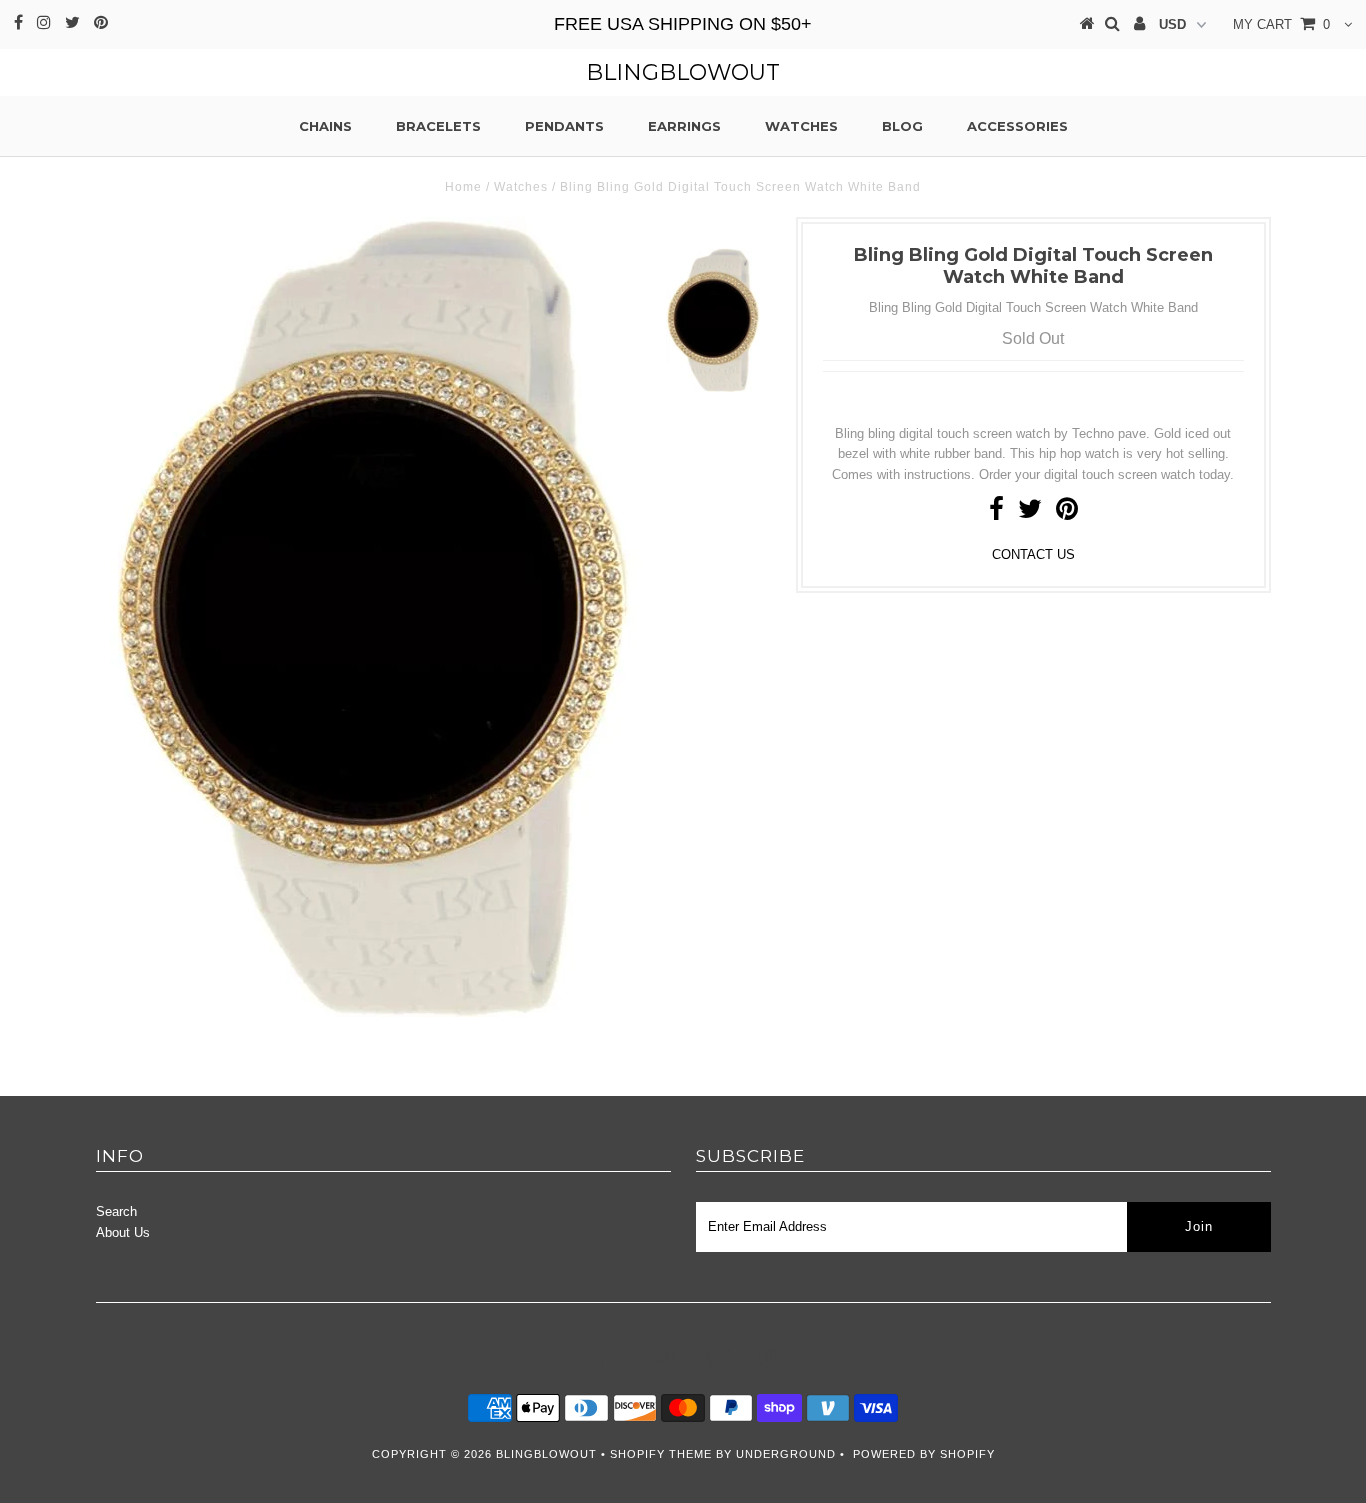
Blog (902, 126)
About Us (123, 1232)
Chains (325, 126)
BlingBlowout (683, 72)
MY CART (1281, 24)
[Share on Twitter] (1030, 513)
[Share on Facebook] (996, 513)
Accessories (1017, 126)
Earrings (684, 126)
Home (463, 187)
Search (116, 1211)
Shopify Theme (661, 1454)
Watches (801, 126)
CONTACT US (1033, 554)
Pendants (564, 126)
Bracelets (438, 126)
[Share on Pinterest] (1067, 513)
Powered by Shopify (924, 1454)
